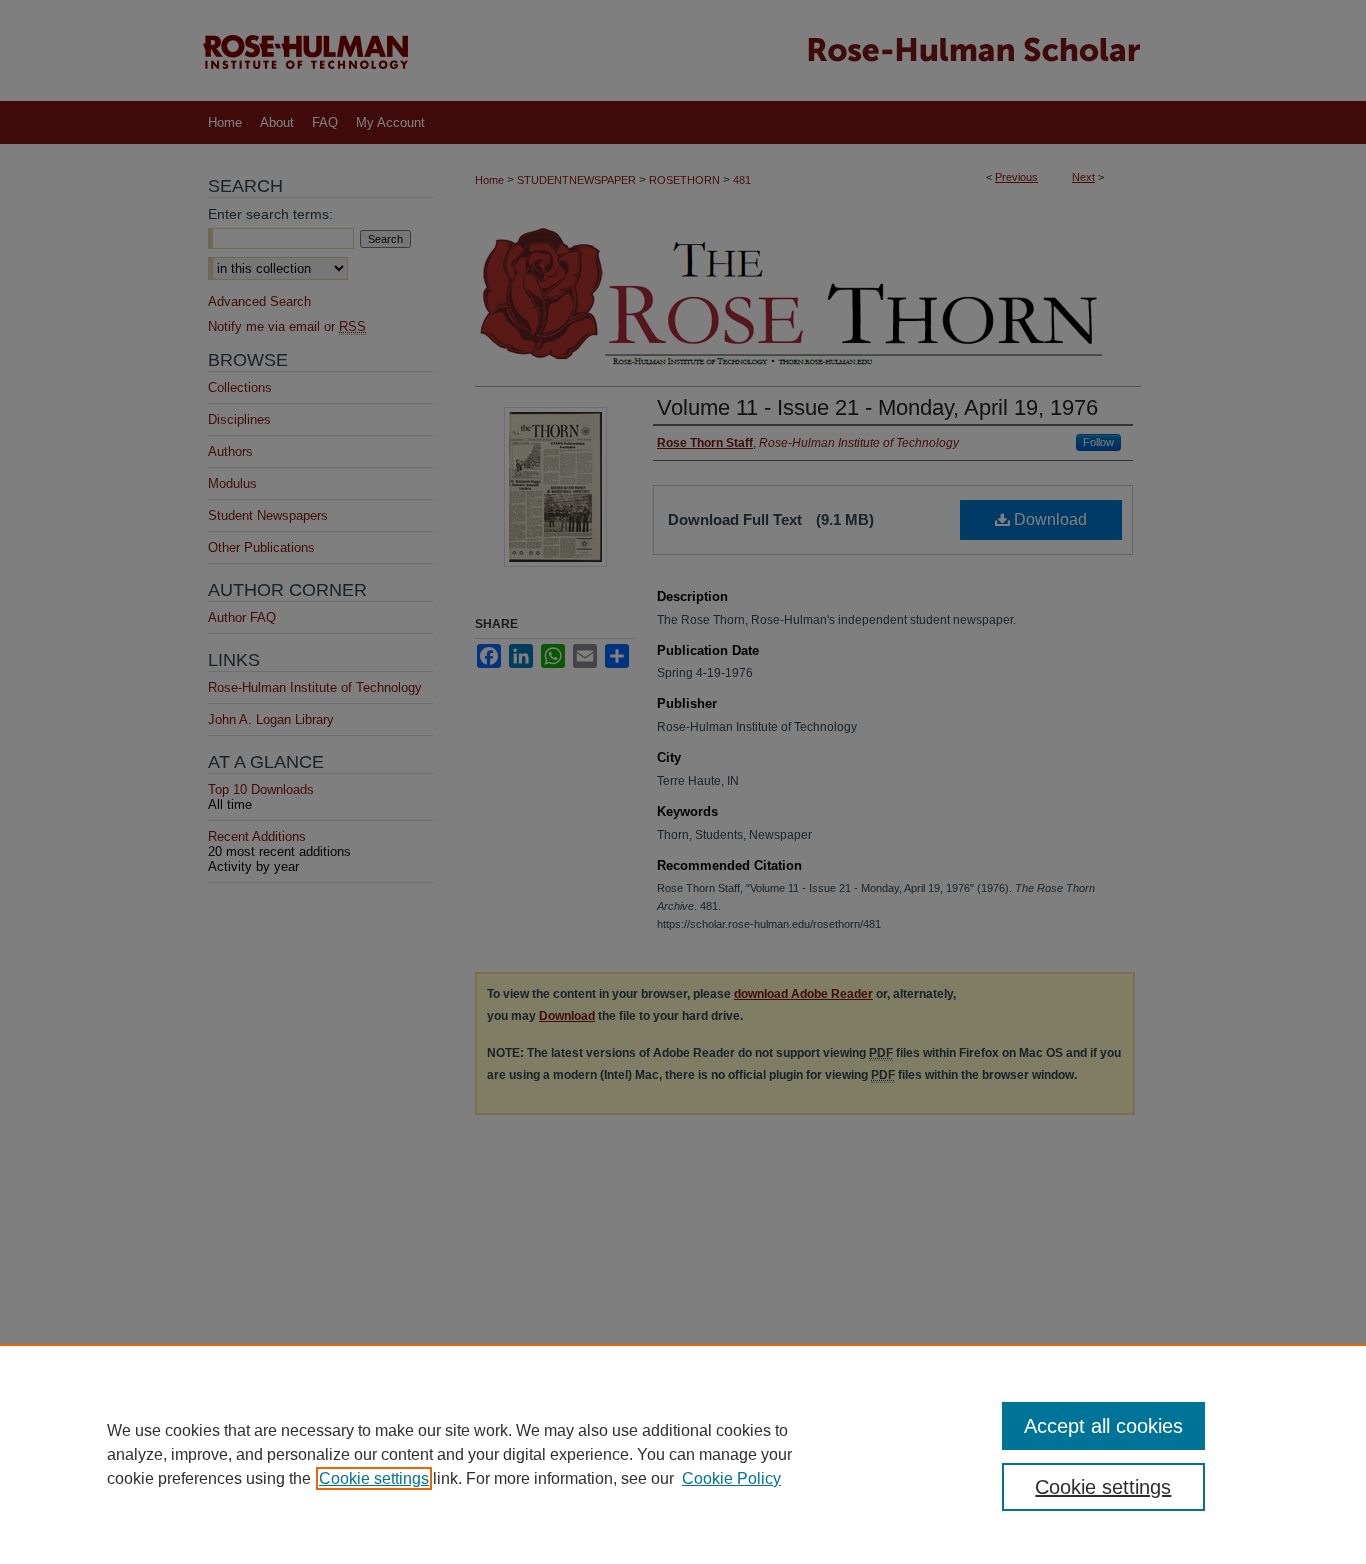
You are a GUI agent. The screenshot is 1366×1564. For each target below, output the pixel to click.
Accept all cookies (1103, 1426)
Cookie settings (374, 1478)
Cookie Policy (731, 1478)
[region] (683, 1454)
